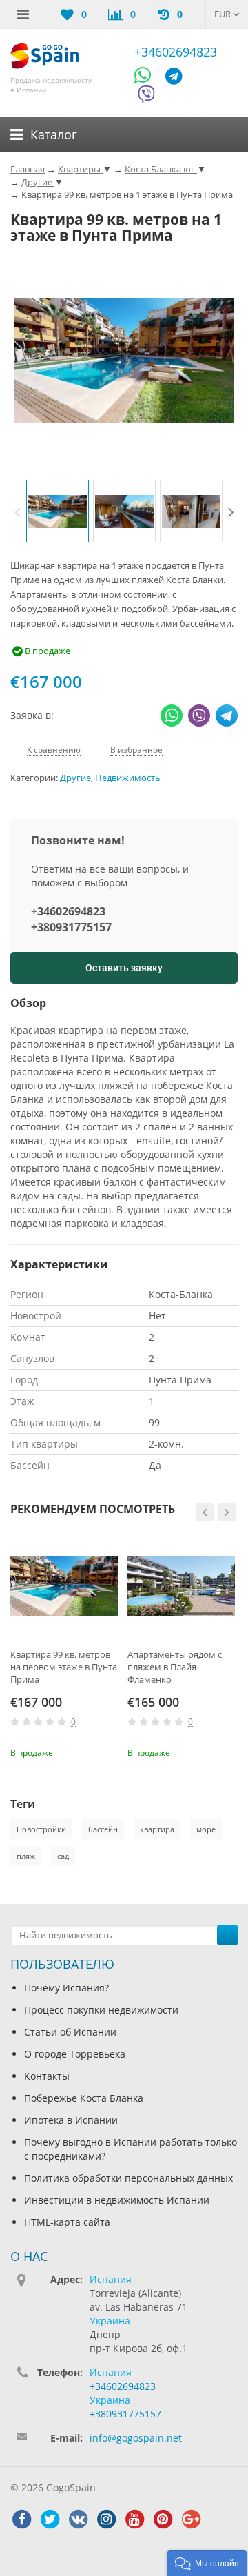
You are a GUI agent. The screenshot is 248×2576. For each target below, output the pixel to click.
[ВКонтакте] (78, 2519)
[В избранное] (110, 1751)
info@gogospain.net (136, 2438)
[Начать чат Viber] (146, 96)
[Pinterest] (163, 2519)
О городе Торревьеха (75, 2054)
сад (63, 1856)
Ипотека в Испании (71, 2120)
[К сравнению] (87, 1751)
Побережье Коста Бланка (84, 2098)
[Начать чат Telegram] (179, 78)
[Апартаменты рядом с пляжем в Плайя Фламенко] (181, 1586)
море (206, 1829)
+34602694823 (176, 52)
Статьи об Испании (70, 2032)
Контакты (47, 2076)
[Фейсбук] (21, 2519)
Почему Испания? (66, 1988)
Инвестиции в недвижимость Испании (117, 2200)
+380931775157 (71, 927)
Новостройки (41, 1829)
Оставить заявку (124, 968)
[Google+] (191, 2519)
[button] (207, 2563)
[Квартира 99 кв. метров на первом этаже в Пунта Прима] (64, 1586)
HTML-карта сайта (67, 2222)
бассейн (103, 1829)
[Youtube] (134, 2519)
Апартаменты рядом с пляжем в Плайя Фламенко (175, 1667)
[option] (58, 511)
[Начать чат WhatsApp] (148, 78)
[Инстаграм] (106, 2519)
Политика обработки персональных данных (128, 2178)
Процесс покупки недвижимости (101, 2010)
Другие (75, 778)
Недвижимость (128, 778)
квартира (157, 1829)
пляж (26, 1856)
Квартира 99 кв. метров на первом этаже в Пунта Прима (64, 1667)
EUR (224, 14)
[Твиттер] (50, 2519)
